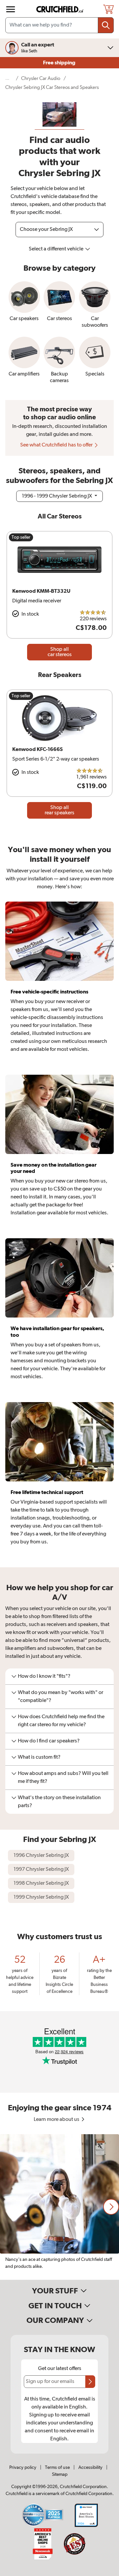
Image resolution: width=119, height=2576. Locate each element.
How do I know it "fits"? (44, 1676)
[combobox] (59, 25)
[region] (59, 2207)
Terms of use (57, 2468)
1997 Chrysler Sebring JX (41, 1869)
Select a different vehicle (57, 249)
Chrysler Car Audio (41, 78)
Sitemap (60, 2474)
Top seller (21, 537)
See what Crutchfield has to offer (57, 445)
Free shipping (60, 63)
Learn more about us (57, 2120)
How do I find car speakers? (49, 1741)
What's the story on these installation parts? (59, 1802)
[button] (111, 2207)
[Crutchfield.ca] (60, 9)
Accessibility (90, 2468)
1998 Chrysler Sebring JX (41, 1883)
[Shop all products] (11, 9)
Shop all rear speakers (59, 810)
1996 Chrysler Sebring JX (41, 1856)
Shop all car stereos (60, 652)
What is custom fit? (39, 1757)
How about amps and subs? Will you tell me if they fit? (63, 1778)
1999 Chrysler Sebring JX (41, 1897)
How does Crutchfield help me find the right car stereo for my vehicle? (61, 1721)
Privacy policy (23, 2468)
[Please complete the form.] (90, 2382)
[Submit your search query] (106, 25)
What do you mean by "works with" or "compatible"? (60, 1697)
